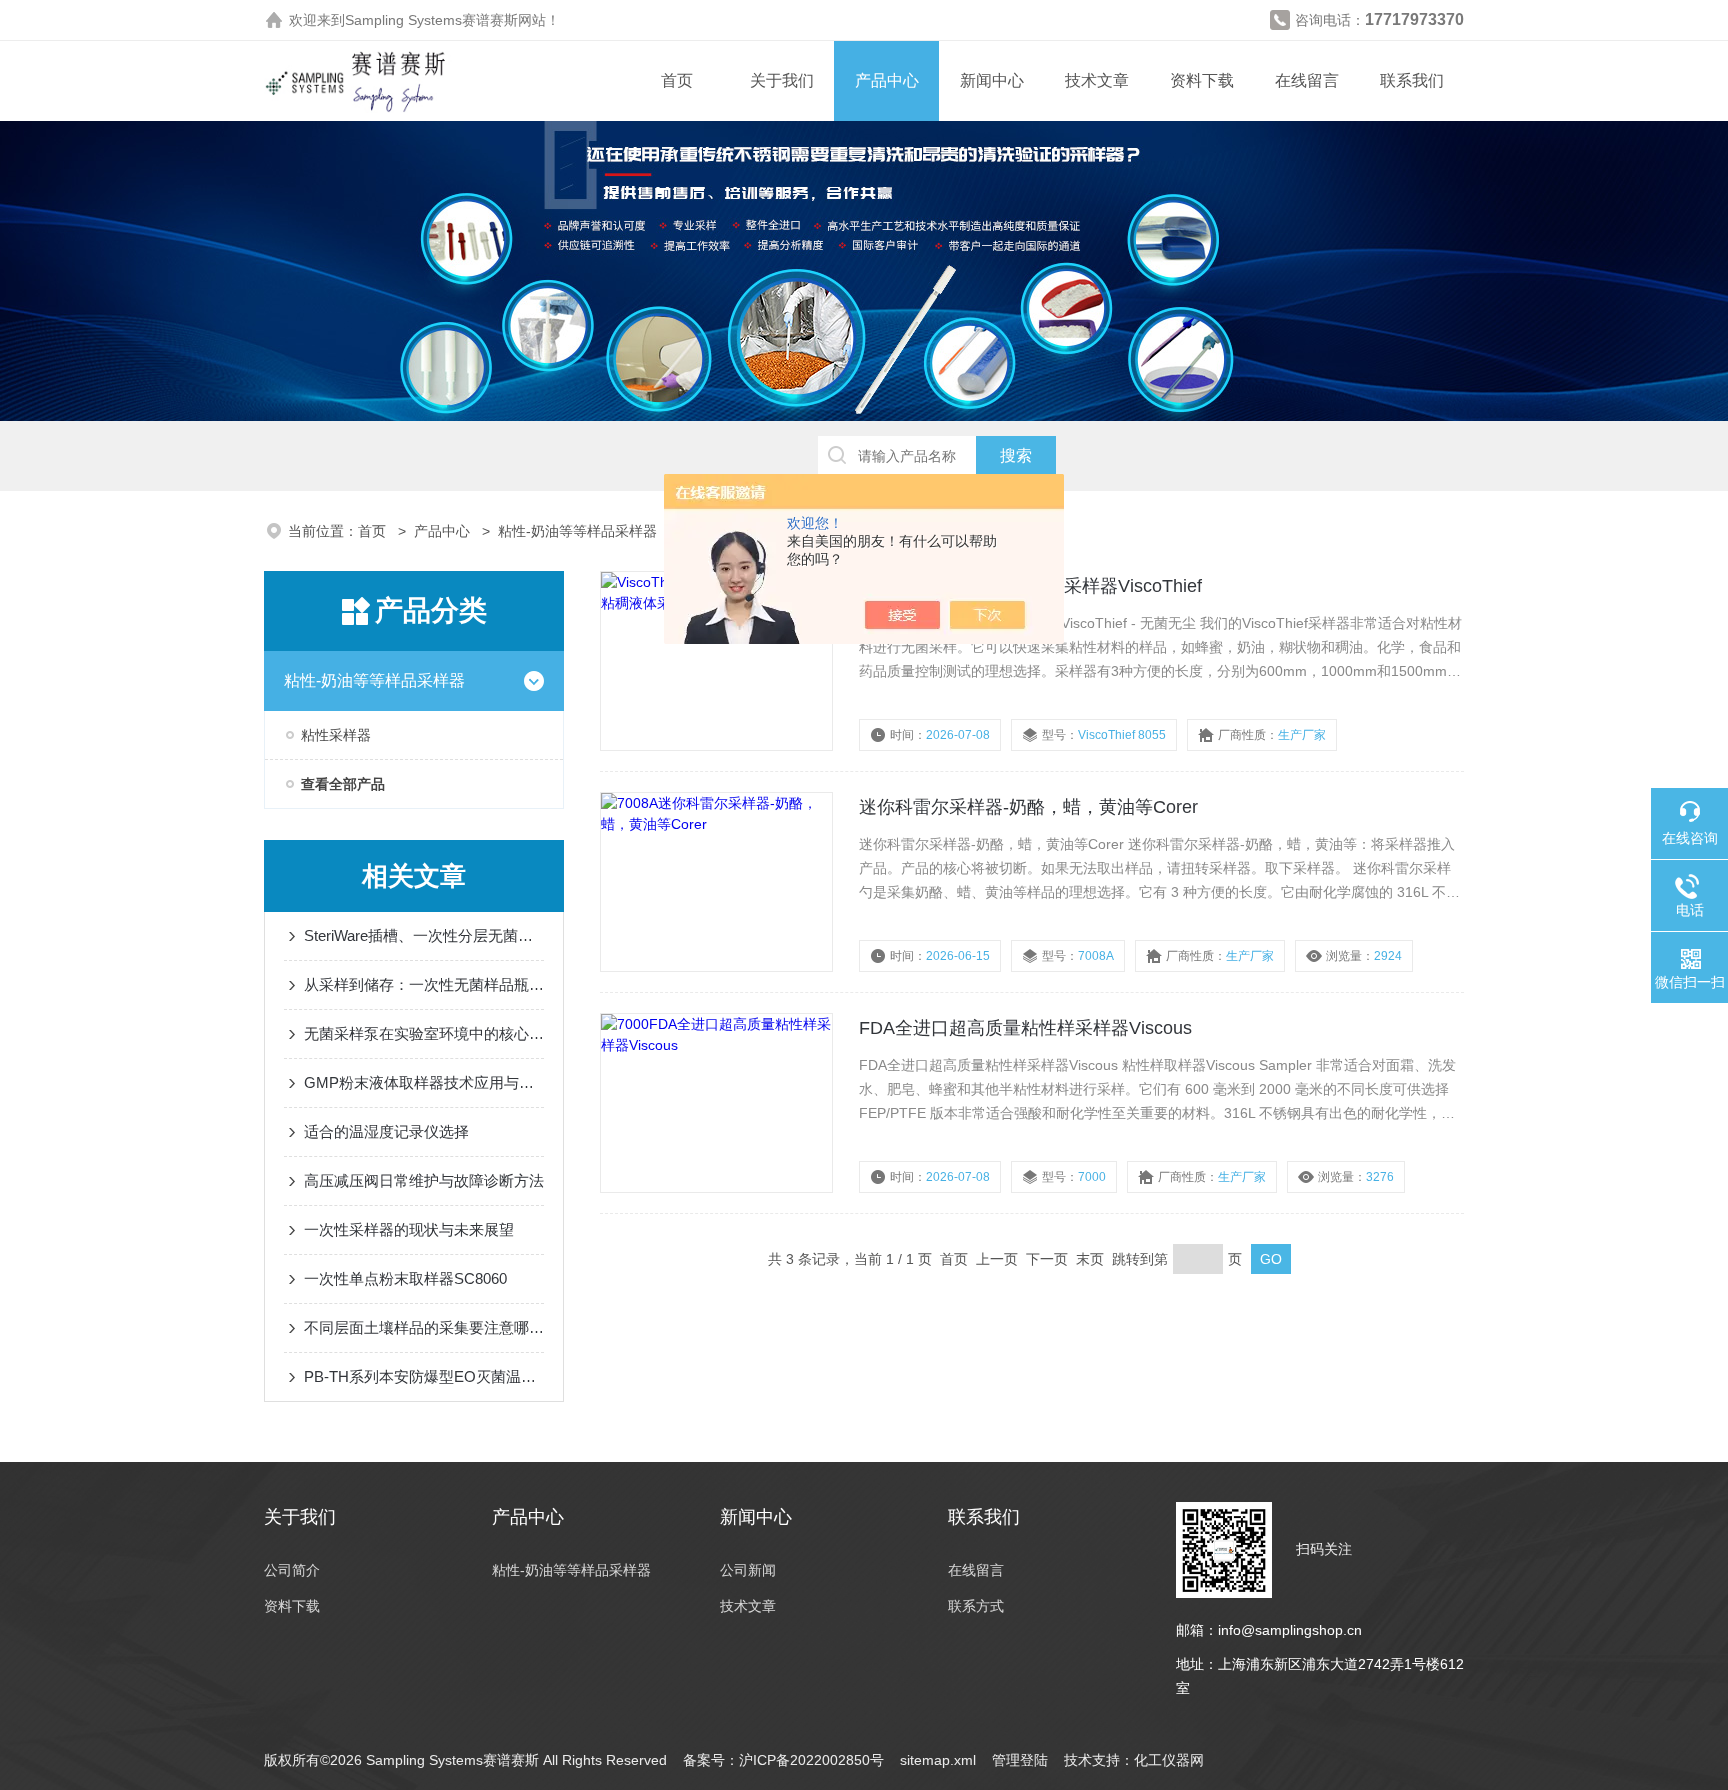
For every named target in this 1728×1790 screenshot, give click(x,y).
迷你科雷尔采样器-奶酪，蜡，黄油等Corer (1028, 807)
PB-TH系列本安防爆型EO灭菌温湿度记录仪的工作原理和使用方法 (424, 1376)
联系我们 (1412, 80)
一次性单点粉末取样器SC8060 (405, 1278)
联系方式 (976, 1606)
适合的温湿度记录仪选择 (386, 1131)
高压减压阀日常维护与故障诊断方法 (424, 1180)
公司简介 (292, 1570)
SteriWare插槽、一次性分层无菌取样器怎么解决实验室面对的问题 (424, 935)
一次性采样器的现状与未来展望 (409, 1229)
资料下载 (1202, 80)
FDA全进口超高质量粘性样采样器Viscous (1025, 1028)
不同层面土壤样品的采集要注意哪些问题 (424, 1327)
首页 (677, 80)
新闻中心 (992, 80)
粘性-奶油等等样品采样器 (577, 531)
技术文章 (1097, 80)
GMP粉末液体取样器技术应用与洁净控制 (424, 1082)
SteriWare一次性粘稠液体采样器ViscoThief (1030, 586)
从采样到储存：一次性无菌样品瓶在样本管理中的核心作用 (424, 984)
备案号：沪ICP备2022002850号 (783, 1760)
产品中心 (887, 80)
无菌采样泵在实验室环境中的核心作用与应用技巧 (424, 1033)
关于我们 (782, 80)
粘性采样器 (336, 735)
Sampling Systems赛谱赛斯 (431, 20)
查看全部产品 (343, 784)
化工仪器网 (1169, 1760)
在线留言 (1307, 80)
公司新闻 (748, 1570)
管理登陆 (1020, 1760)
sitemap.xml (938, 1760)
